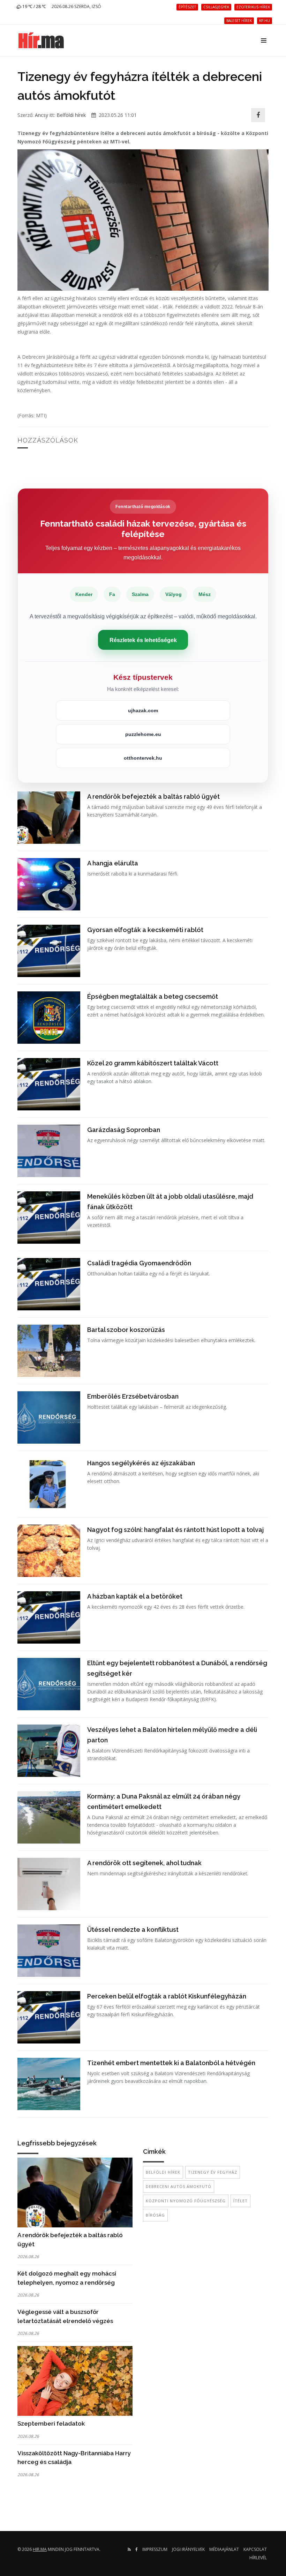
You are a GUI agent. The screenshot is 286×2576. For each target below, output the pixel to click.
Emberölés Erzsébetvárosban (133, 1396)
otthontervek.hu (143, 758)
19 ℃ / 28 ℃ (34, 6)
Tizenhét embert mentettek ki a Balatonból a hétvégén (171, 2063)
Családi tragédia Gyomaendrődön (139, 1263)
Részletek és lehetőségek (143, 640)
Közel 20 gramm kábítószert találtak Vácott (153, 1063)
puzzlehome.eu (143, 734)
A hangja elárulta (113, 863)
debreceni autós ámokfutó (179, 2186)
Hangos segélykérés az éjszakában (141, 1463)
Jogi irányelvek (188, 2549)
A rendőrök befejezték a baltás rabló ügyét (153, 796)
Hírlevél (258, 2558)
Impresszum (155, 2549)
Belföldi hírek (71, 115)
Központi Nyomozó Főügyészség (186, 2201)
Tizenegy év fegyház (213, 2172)
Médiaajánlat (224, 2549)
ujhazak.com (143, 710)
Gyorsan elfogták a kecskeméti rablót (145, 930)
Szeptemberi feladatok (51, 2424)
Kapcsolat (255, 2549)
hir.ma (40, 2549)
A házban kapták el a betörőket (135, 1596)
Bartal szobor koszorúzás (126, 1330)
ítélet (240, 2201)
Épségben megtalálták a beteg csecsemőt (153, 996)
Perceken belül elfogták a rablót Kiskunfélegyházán (167, 1996)
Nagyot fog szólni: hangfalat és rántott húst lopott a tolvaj (175, 1530)
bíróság (155, 2215)
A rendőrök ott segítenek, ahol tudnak (144, 1863)
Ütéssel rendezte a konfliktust (133, 1930)
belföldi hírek (163, 2172)
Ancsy (42, 115)
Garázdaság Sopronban (124, 1130)
